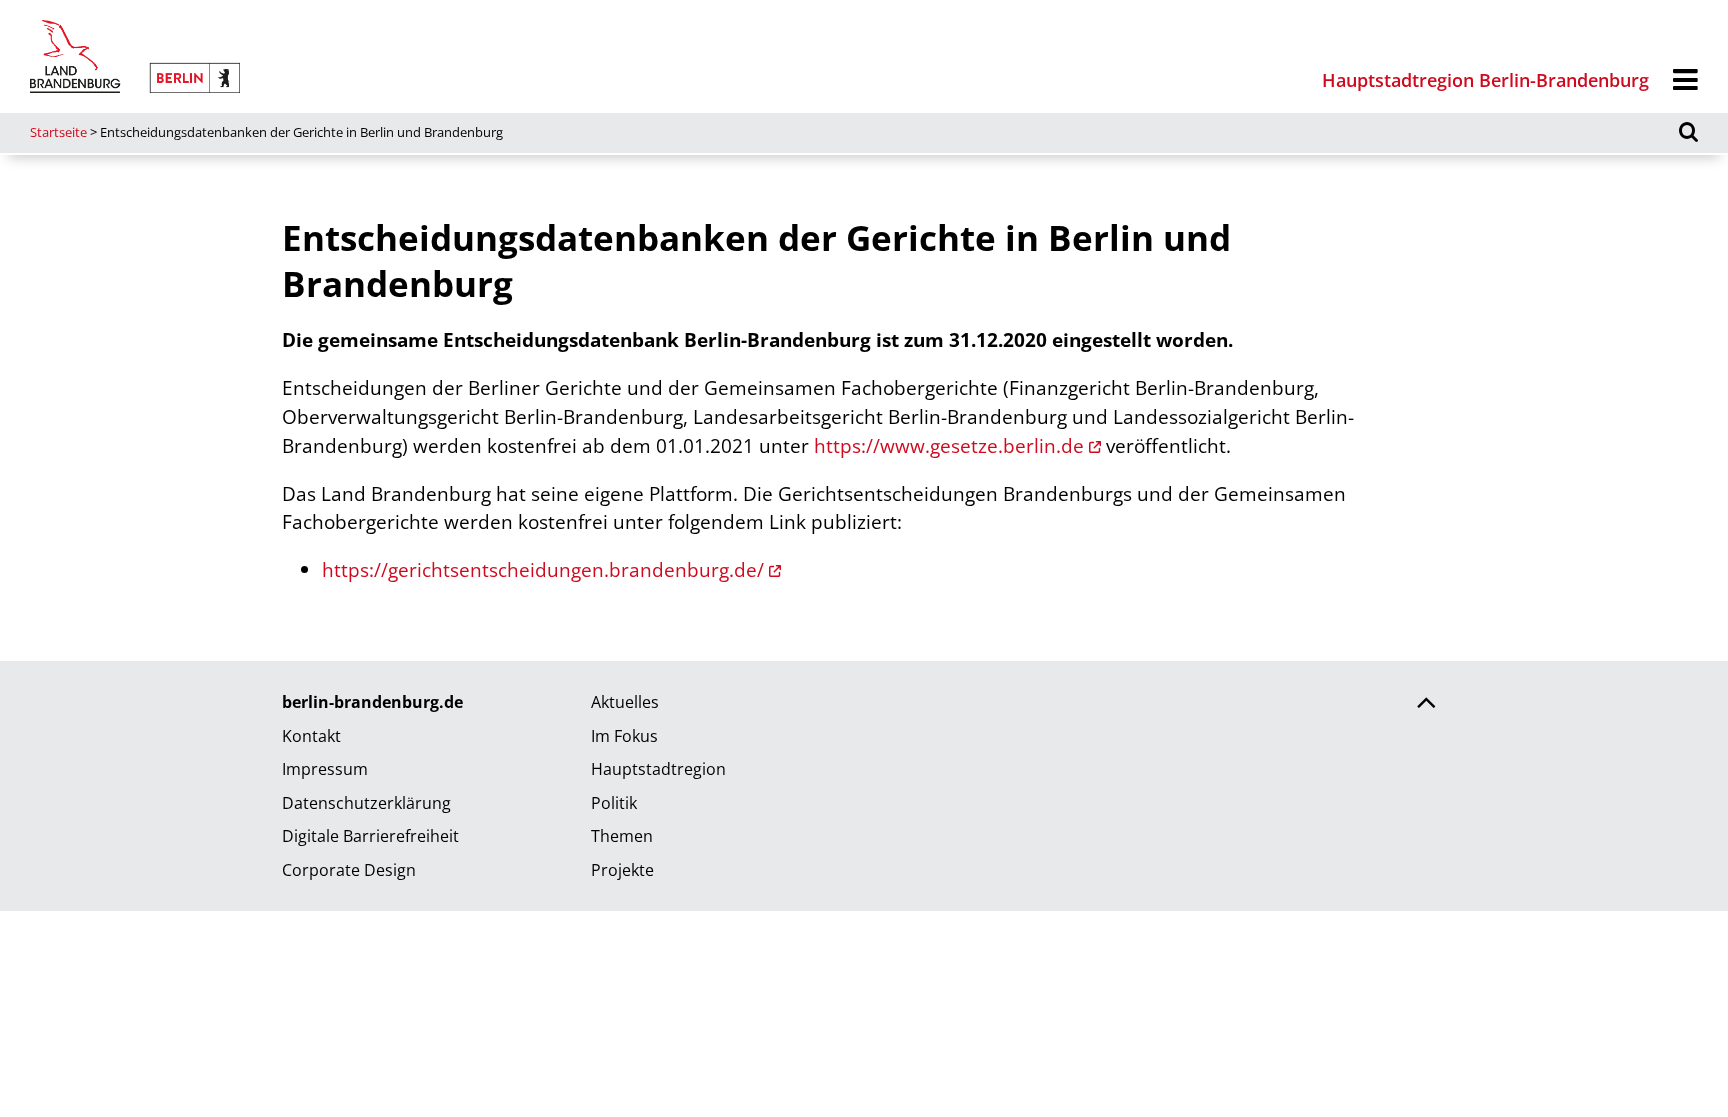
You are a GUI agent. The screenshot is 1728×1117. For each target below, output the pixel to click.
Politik (614, 803)
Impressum (325, 769)
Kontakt (311, 736)
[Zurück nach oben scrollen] (1426, 705)
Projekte (622, 870)
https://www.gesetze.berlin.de (949, 445)
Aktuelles (625, 702)
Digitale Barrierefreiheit (370, 836)
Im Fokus (624, 736)
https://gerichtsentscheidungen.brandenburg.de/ (543, 569)
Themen (622, 836)
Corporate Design (349, 870)
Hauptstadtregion (658, 769)
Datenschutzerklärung (366, 803)
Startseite (58, 132)
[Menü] (1685, 80)
